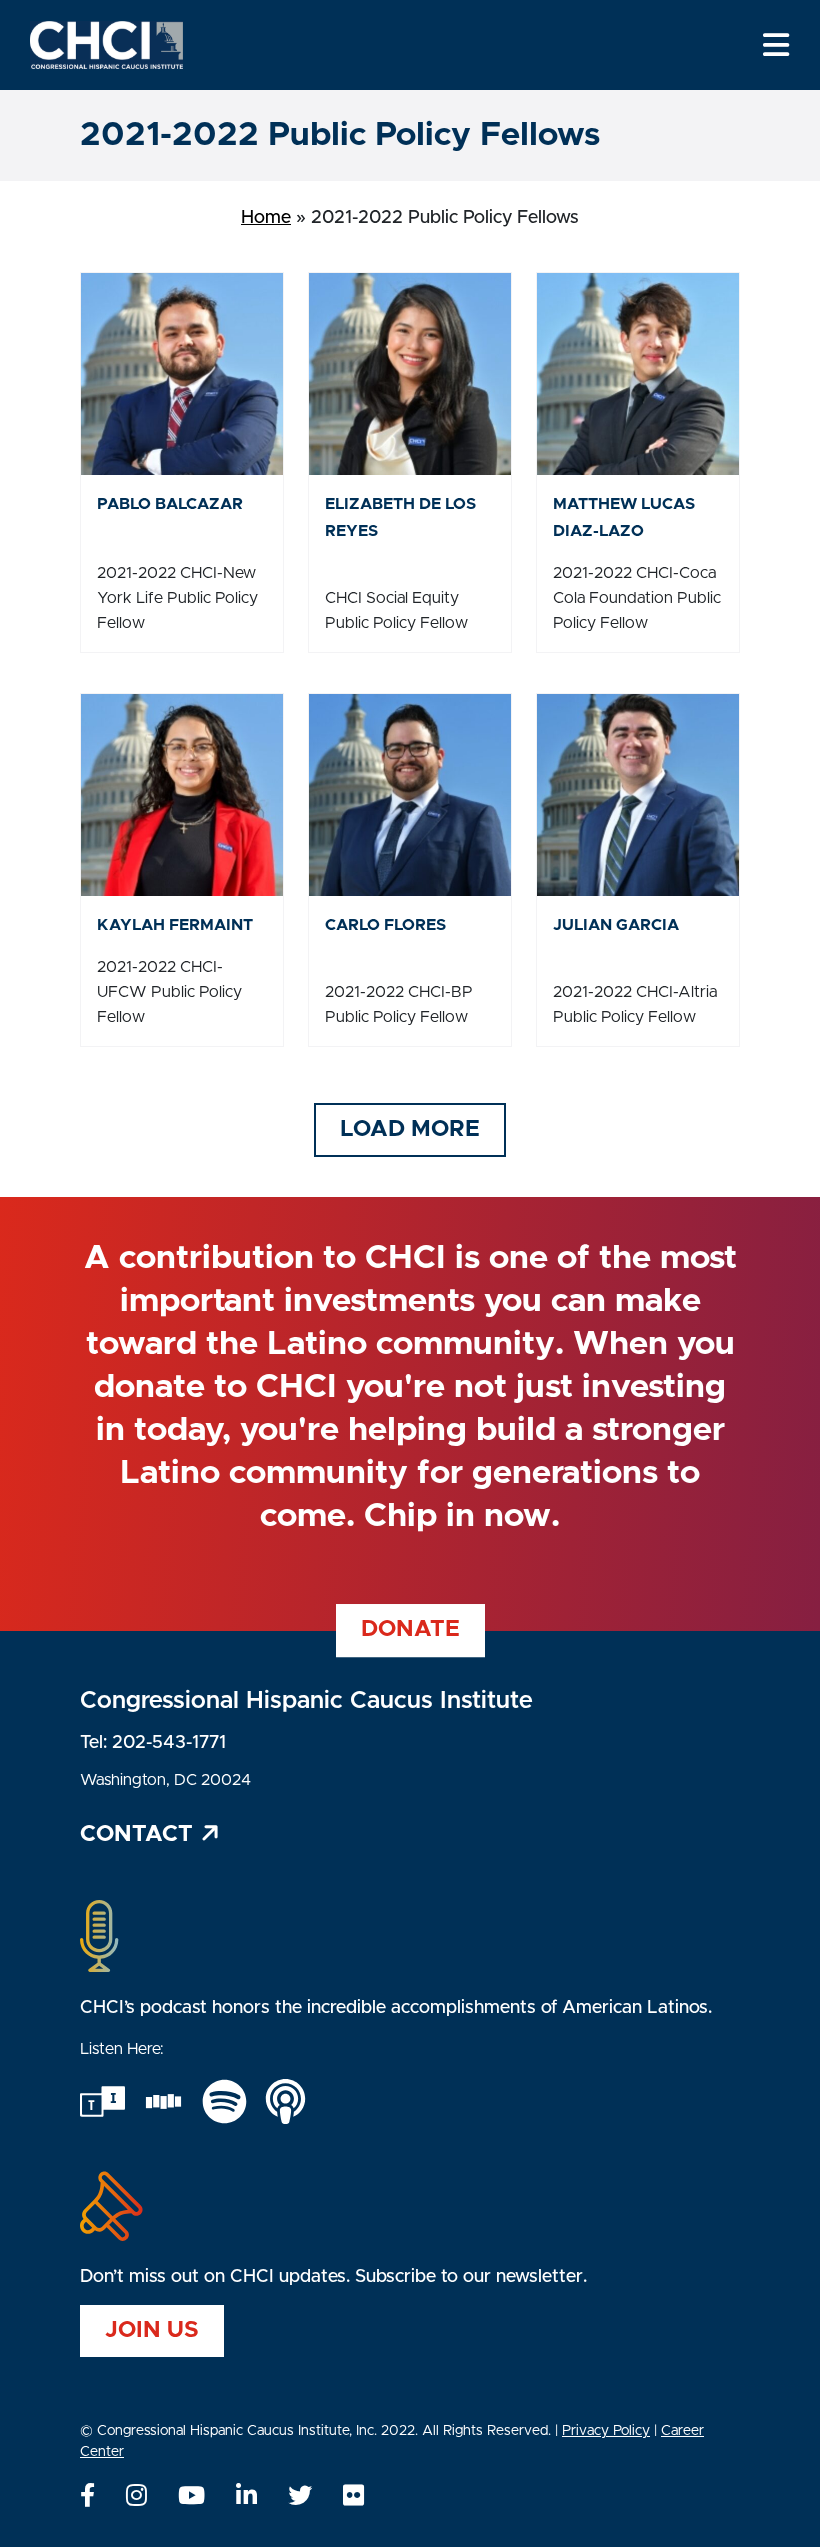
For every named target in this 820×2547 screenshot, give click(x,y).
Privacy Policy (606, 2431)
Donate (410, 1629)
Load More (410, 1129)
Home (266, 218)
